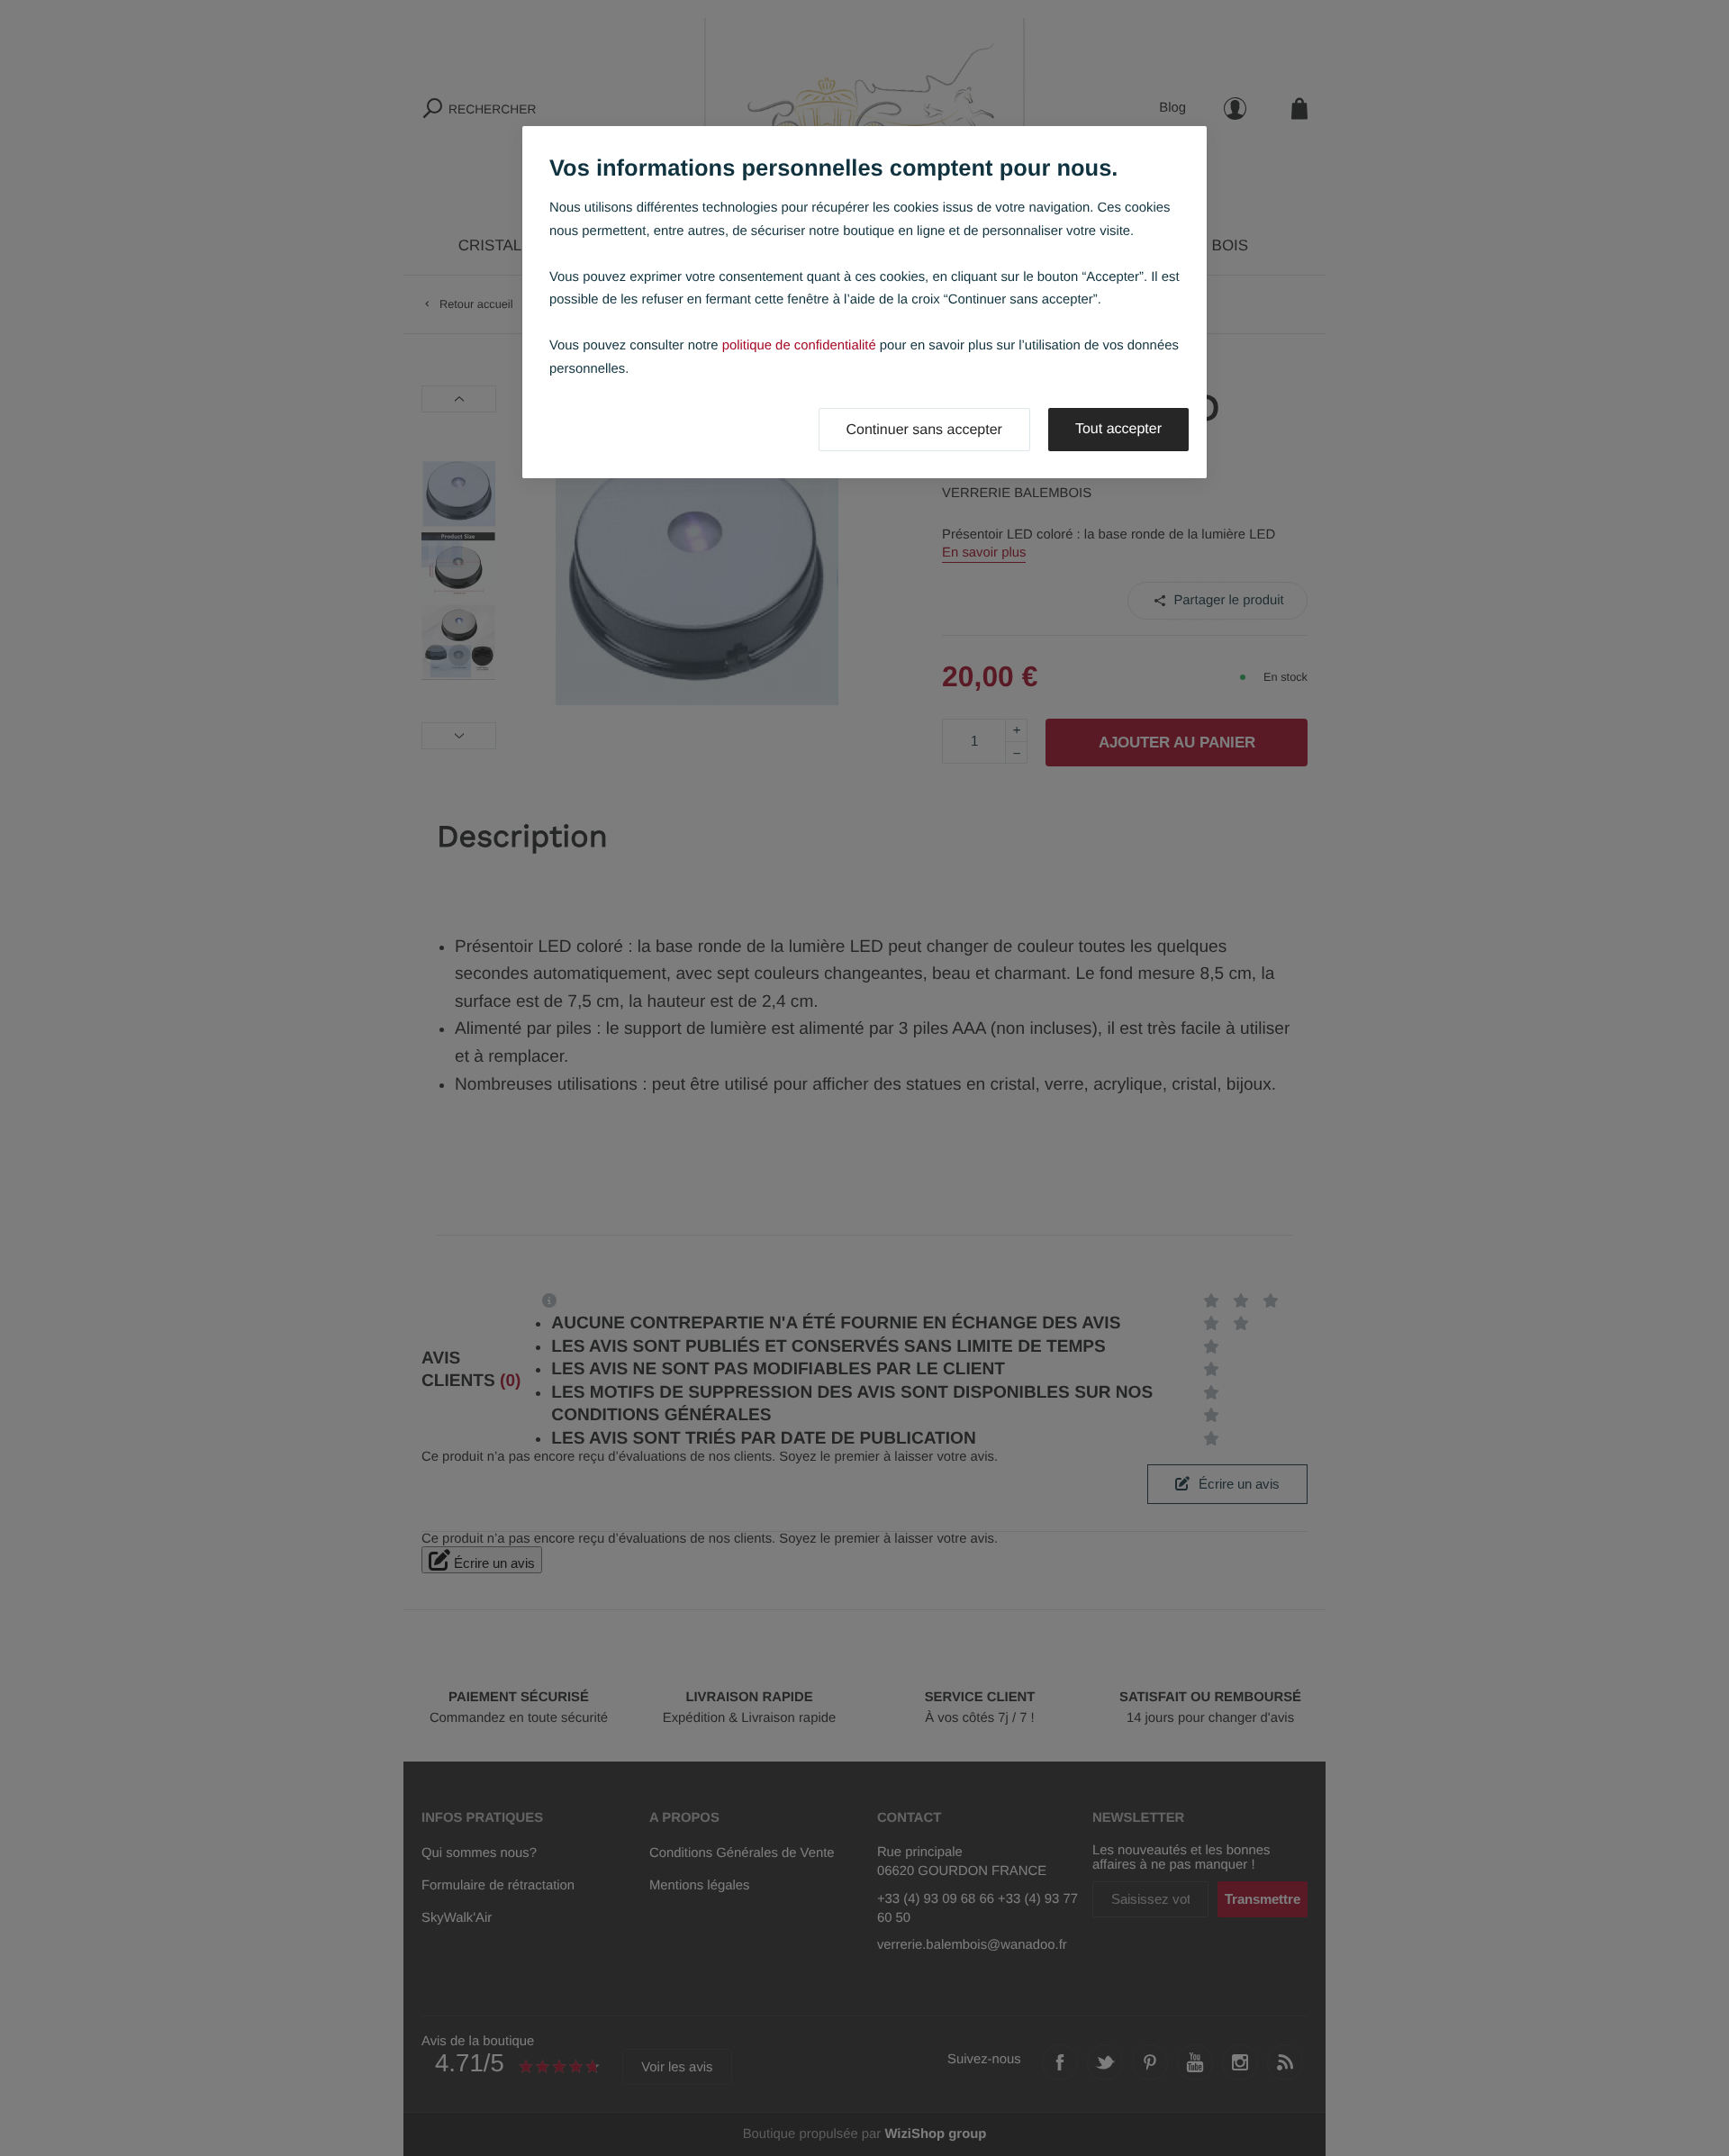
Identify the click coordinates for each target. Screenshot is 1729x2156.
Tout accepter (1118, 429)
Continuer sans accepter (924, 430)
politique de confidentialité (799, 346)
